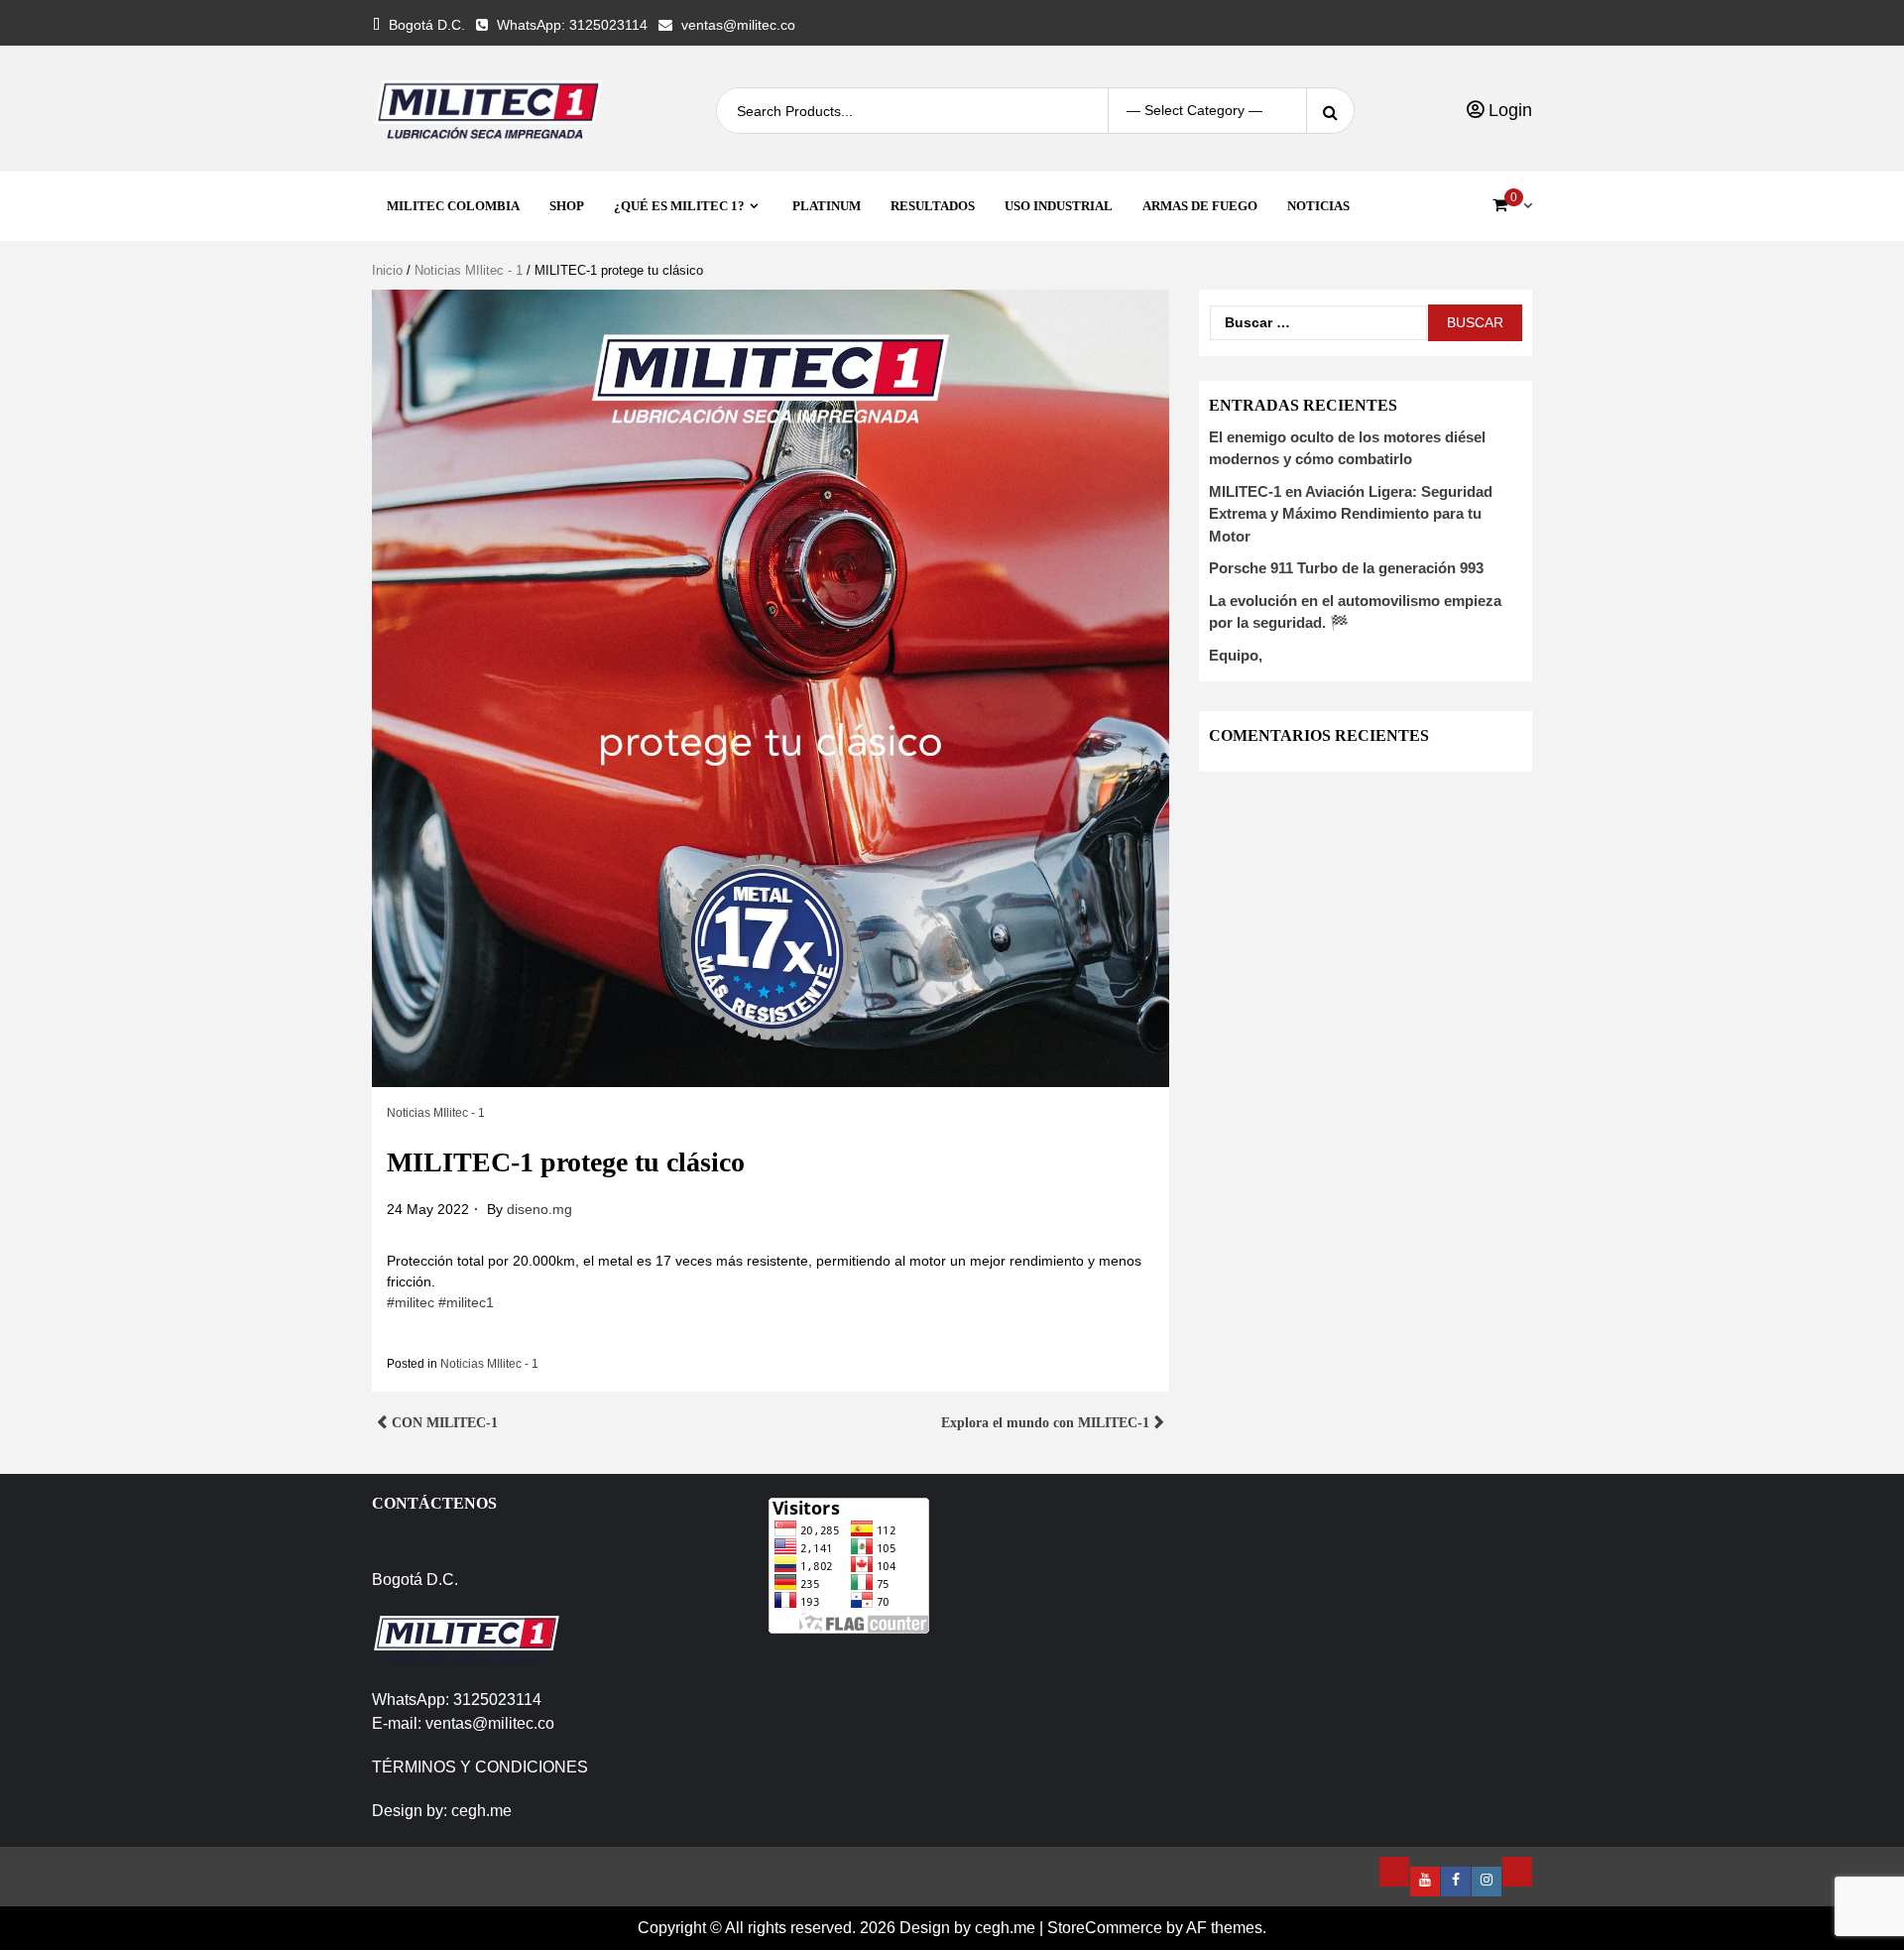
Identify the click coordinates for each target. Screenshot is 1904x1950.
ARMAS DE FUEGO (1200, 206)
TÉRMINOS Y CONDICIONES (480, 1767)
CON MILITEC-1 (447, 1423)
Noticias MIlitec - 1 (469, 270)
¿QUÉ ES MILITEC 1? (679, 206)
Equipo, (1236, 655)
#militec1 (466, 1302)
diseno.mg (539, 1209)
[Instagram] (1487, 1882)
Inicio (387, 270)
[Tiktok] (1517, 1872)
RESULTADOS (933, 206)
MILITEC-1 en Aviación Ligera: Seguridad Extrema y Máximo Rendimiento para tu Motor (1351, 514)
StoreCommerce (1105, 1928)
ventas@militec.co (738, 25)
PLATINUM (827, 206)
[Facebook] (1456, 1882)
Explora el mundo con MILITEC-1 (1045, 1423)
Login (1508, 110)
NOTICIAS (1318, 206)
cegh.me (481, 1811)
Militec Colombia (453, 206)
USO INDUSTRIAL (1059, 206)
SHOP (567, 206)
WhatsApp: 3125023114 (572, 25)
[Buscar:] (1318, 323)
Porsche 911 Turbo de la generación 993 (1346, 568)
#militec (411, 1302)
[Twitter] (1394, 1872)
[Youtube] (1425, 1882)
